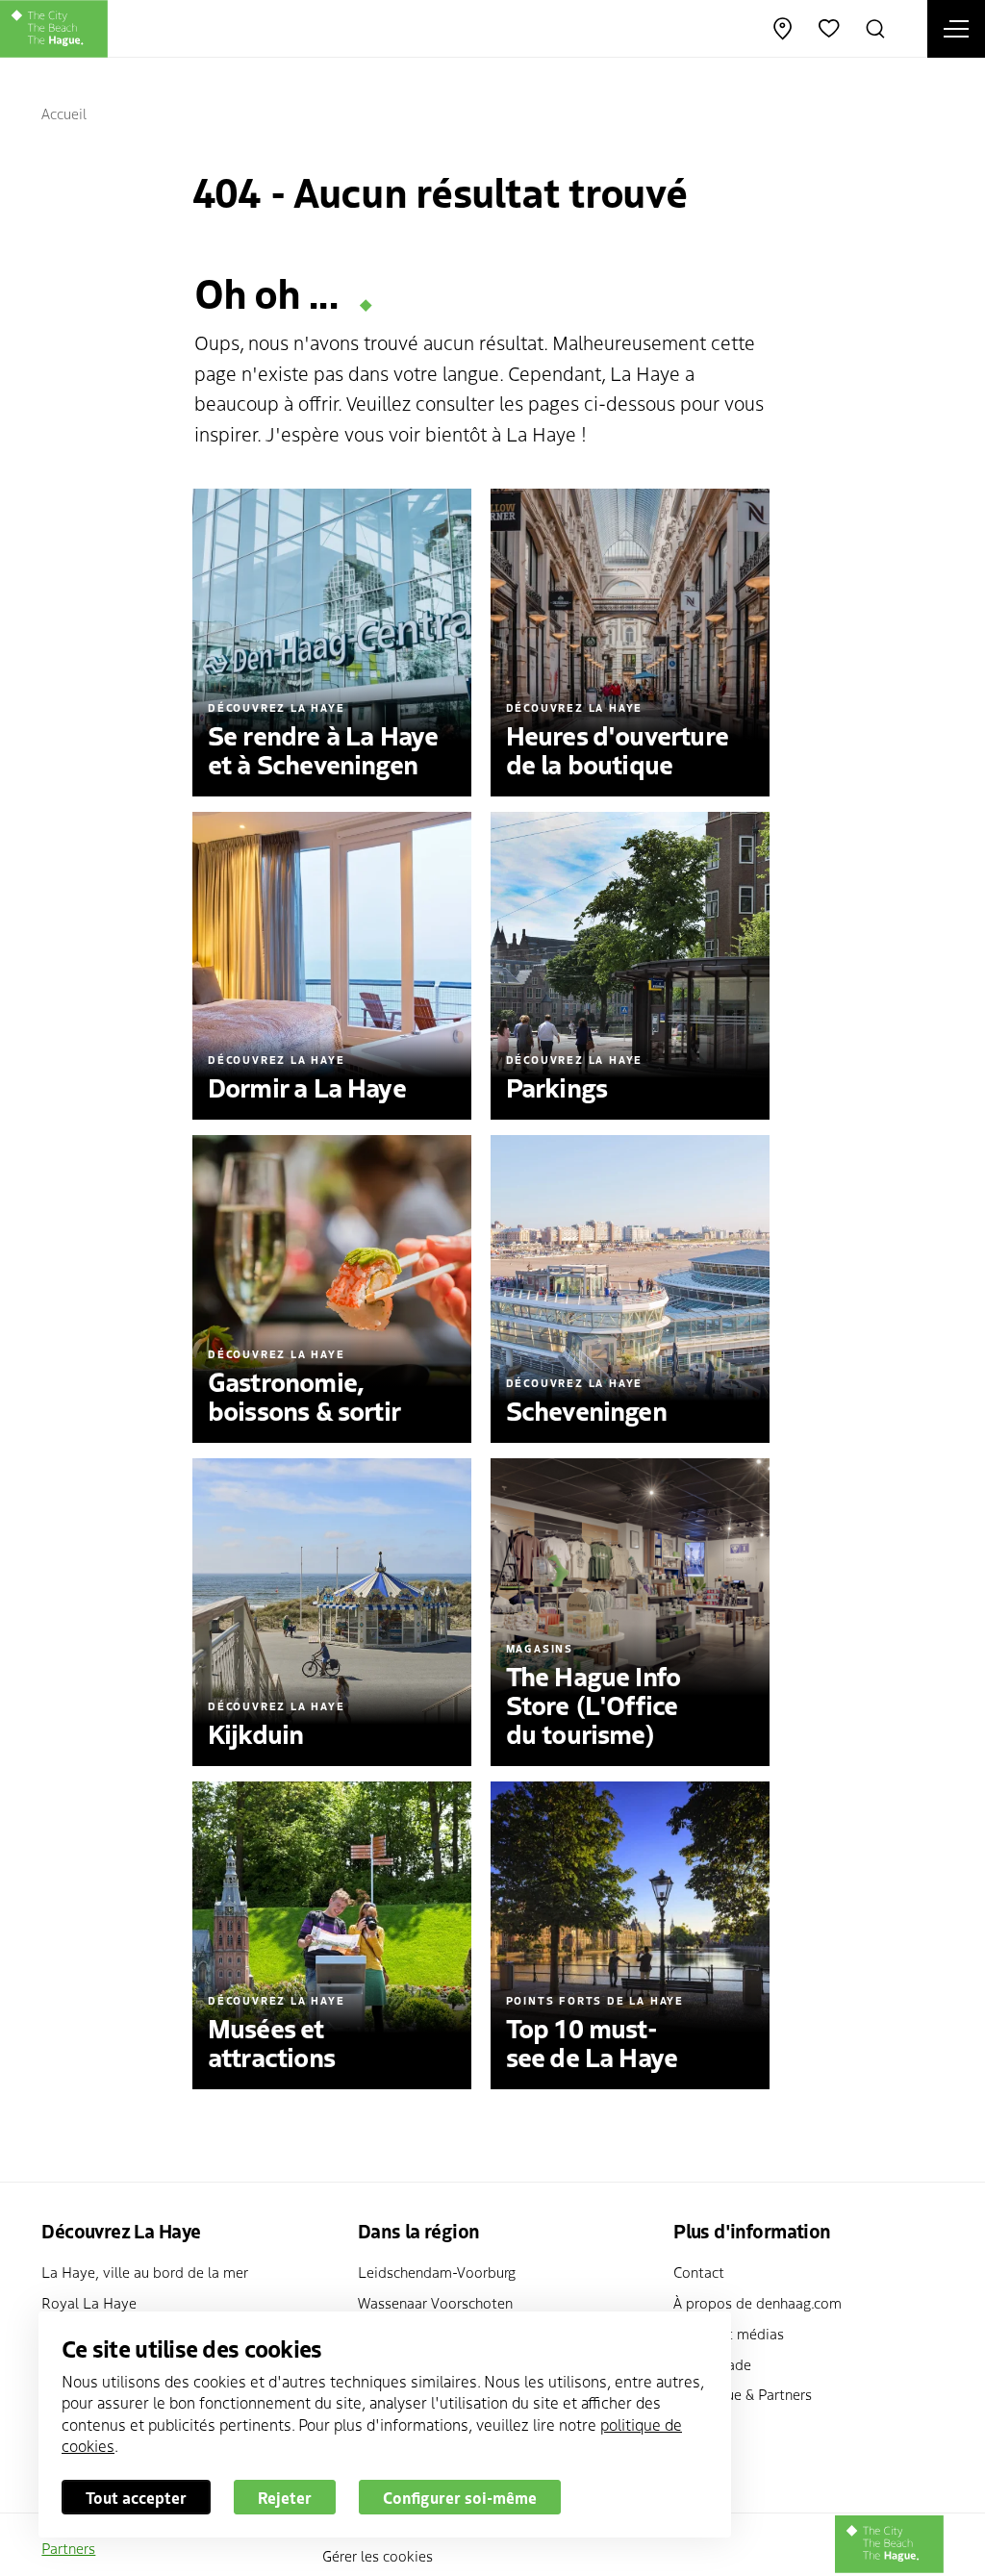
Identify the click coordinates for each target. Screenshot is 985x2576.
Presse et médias (729, 2333)
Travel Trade (712, 2364)
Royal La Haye (89, 2302)
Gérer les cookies (378, 2555)
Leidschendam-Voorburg (437, 2272)
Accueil (64, 113)
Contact (699, 2272)
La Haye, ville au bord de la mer (145, 2272)
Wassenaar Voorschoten (435, 2302)
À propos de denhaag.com (758, 2302)
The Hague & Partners (743, 2394)
